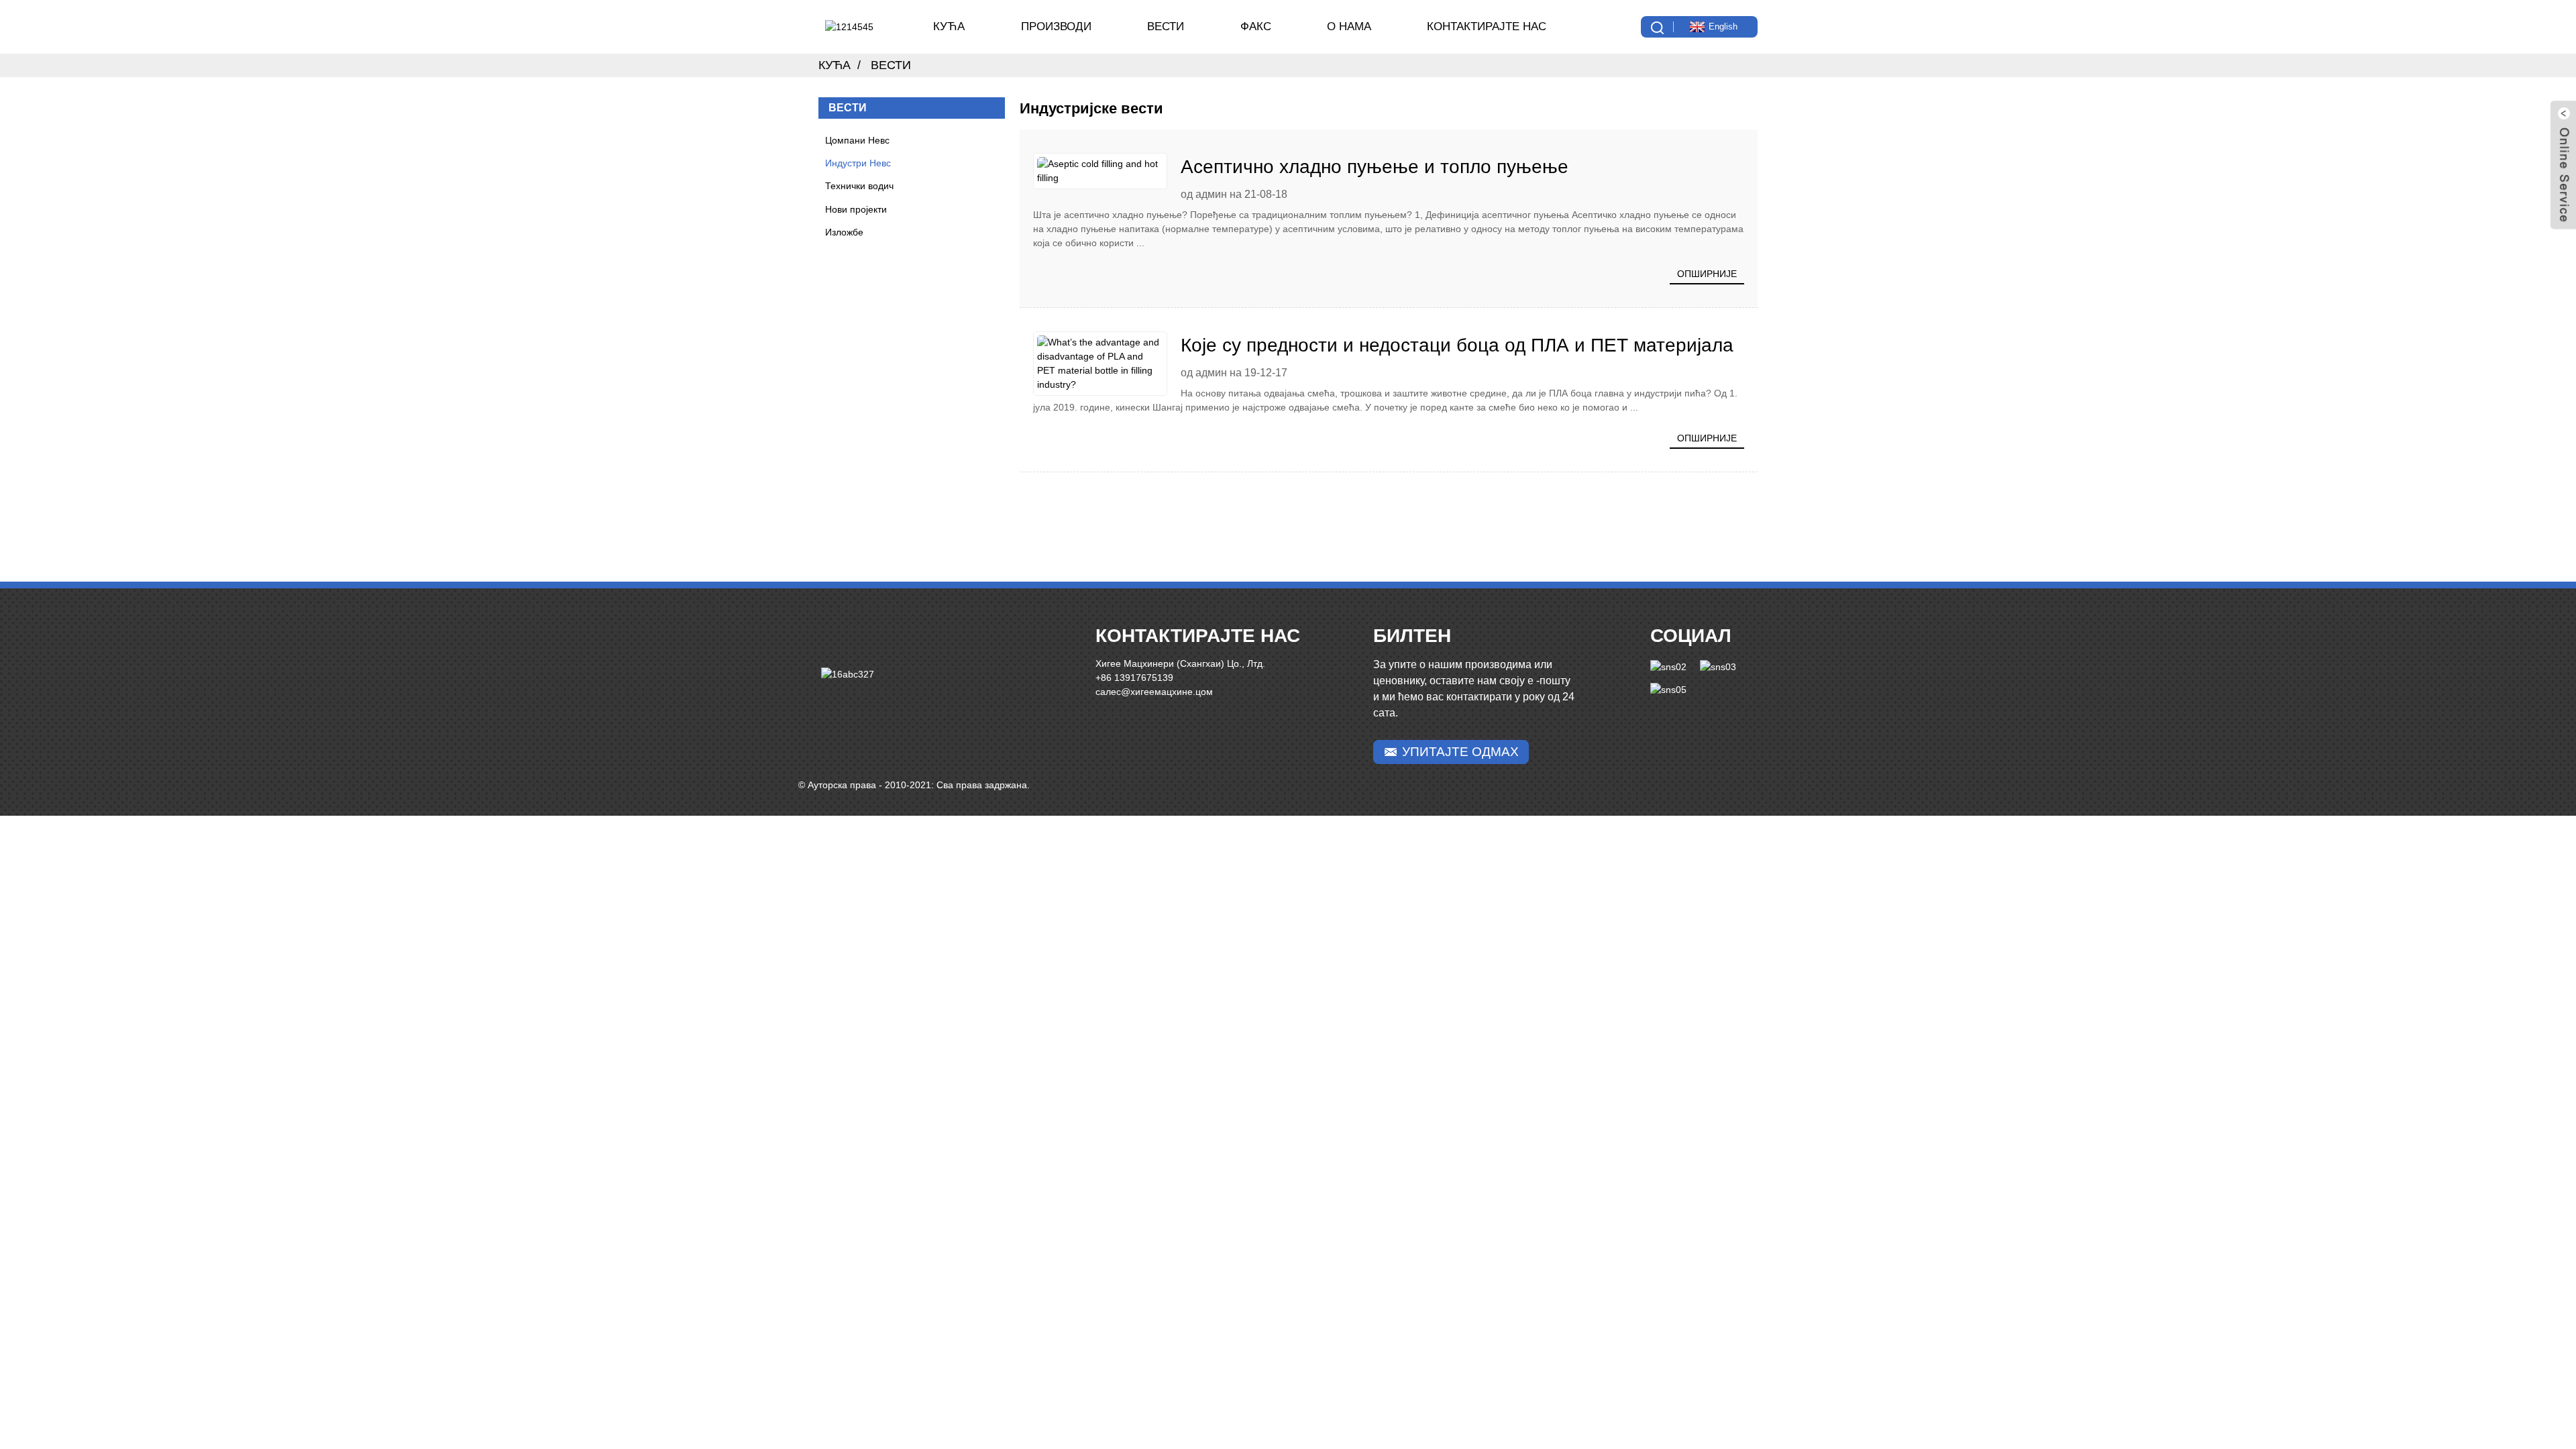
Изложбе (844, 232)
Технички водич (859, 186)
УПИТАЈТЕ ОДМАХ (1460, 752)
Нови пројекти (856, 209)
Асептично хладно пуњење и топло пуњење (1375, 167)
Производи (1056, 26)
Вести (1166, 26)
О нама (1349, 26)
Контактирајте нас (1487, 26)
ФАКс (1256, 26)
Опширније (1707, 274)
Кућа (949, 26)
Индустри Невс (858, 163)
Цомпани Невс (857, 140)
